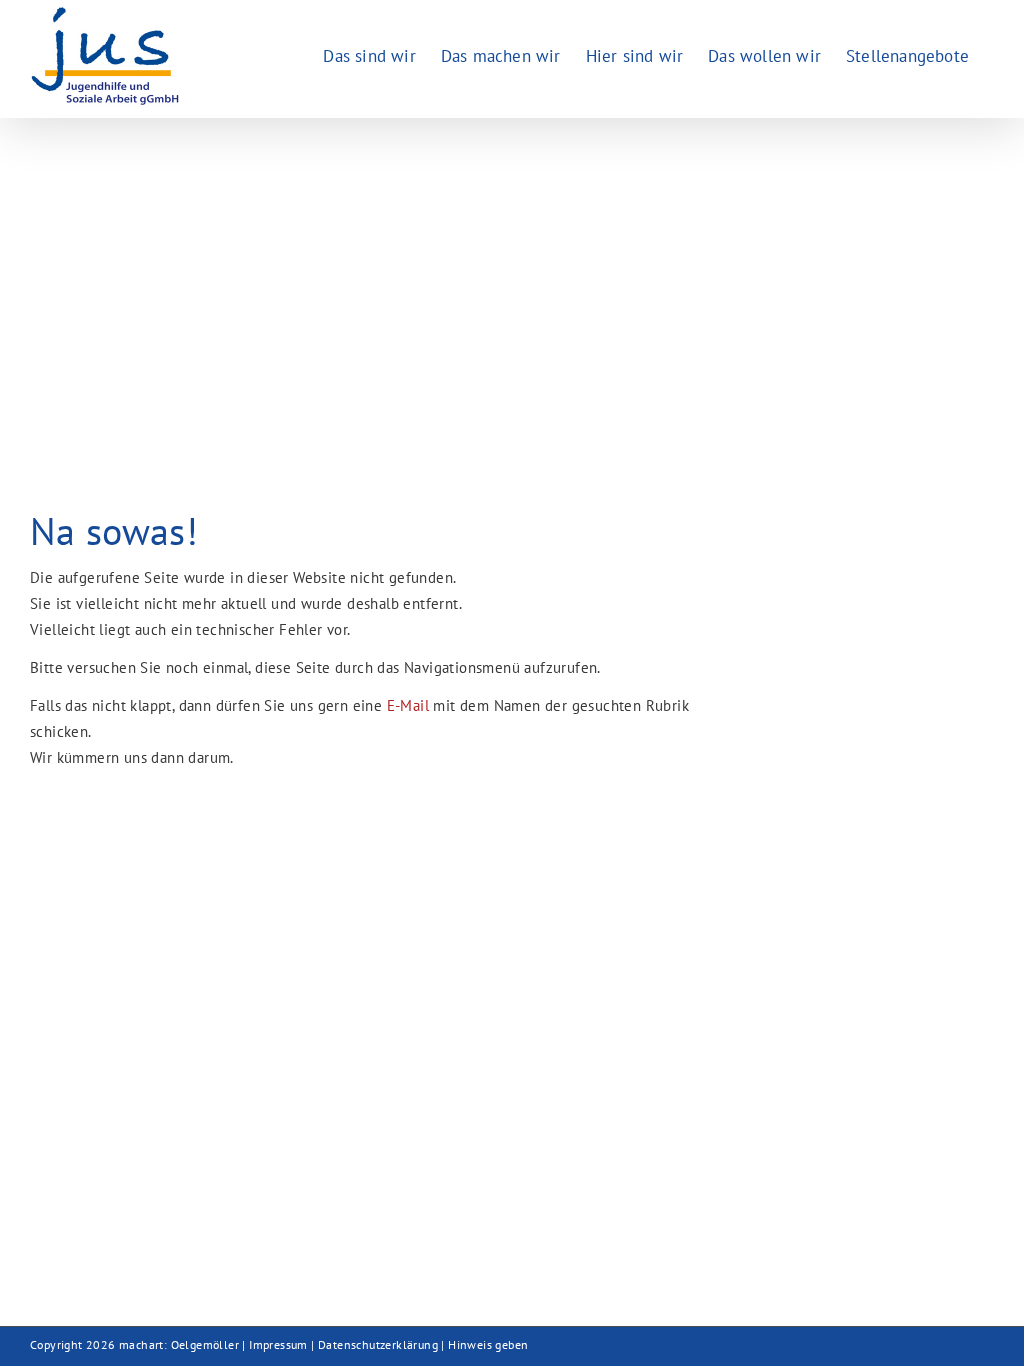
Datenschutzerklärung (378, 1344)
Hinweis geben (488, 1344)
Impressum (278, 1344)
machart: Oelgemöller (179, 1344)
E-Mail (408, 705)
